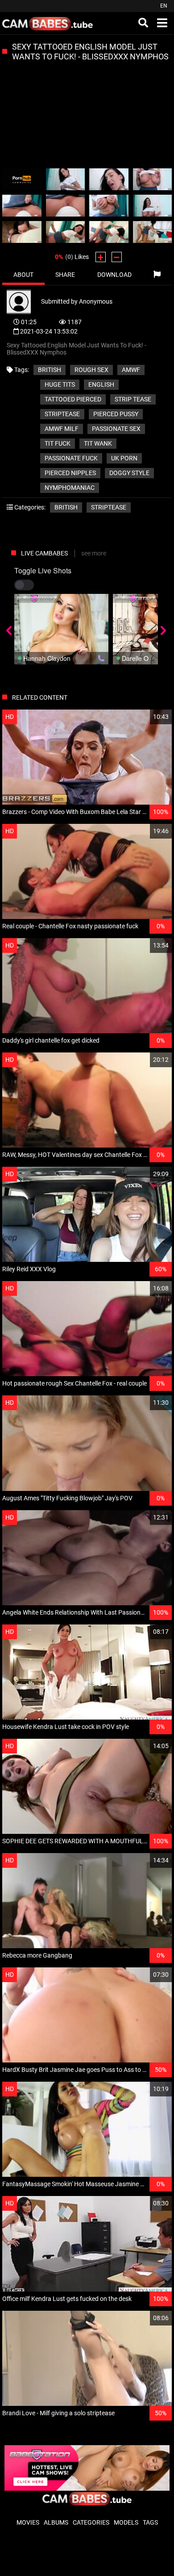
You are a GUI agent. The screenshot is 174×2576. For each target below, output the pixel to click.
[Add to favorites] (144, 717)
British (66, 507)
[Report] (157, 275)
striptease (62, 414)
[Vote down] (117, 257)
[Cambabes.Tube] (48, 23)
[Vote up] (101, 257)
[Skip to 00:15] (109, 179)
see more (94, 553)
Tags (150, 2522)
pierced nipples (70, 473)
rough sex (91, 370)
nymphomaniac (70, 488)
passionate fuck (71, 458)
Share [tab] (65, 275)
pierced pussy (116, 414)
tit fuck (58, 443)
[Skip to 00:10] (66, 179)
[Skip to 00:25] (22, 206)
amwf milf (62, 429)
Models (126, 2522)
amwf (131, 370)
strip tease (133, 399)
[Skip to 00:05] (22, 179)
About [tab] (23, 275)
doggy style (129, 473)
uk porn (124, 458)
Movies (28, 2522)
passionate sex (116, 429)
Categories (91, 2522)
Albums (56, 2522)
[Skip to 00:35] (109, 206)
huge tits (60, 384)
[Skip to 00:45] (22, 232)
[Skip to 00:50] (66, 232)
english (101, 384)
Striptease (109, 507)
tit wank (98, 443)
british (50, 370)
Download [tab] (114, 275)
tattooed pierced (73, 399)
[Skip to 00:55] (109, 232)
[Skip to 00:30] (66, 206)
